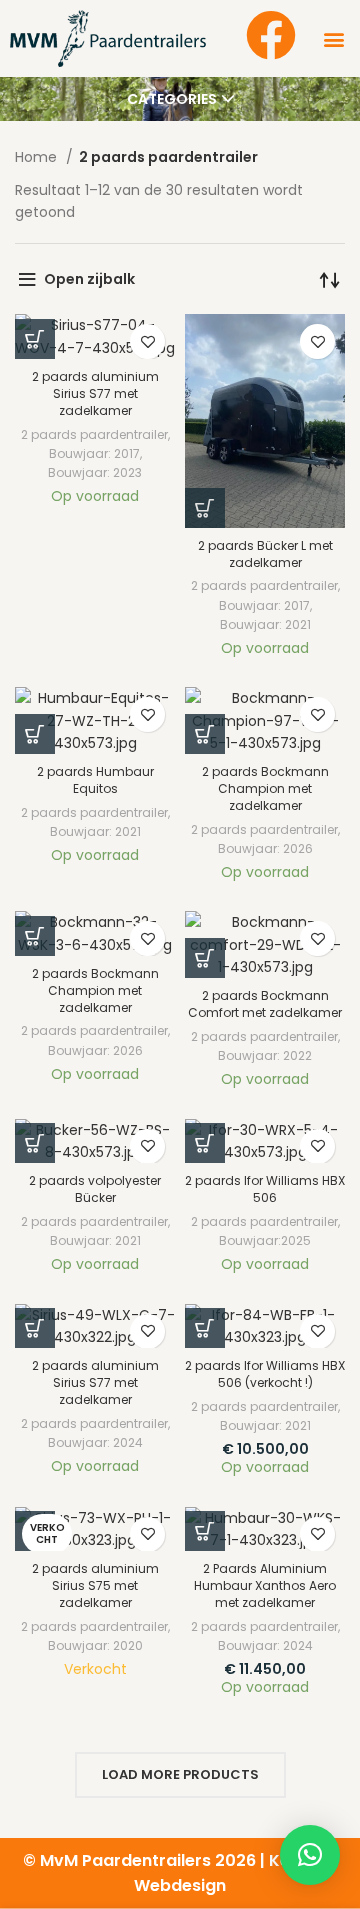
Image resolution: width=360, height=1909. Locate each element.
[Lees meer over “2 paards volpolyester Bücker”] (35, 1143)
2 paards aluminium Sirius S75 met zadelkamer (95, 1585)
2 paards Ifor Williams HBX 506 (265, 1189)
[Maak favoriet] (147, 341)
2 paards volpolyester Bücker (95, 1189)
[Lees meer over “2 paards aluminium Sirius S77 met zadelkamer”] (35, 339)
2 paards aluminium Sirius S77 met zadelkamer (95, 393)
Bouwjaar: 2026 (265, 848)
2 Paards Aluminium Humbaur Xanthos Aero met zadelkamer (265, 1585)
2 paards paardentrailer (94, 434)
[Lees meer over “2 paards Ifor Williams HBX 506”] (205, 1143)
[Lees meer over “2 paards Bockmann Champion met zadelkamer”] (205, 734)
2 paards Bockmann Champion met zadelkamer (265, 788)
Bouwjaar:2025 (265, 1240)
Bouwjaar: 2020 (95, 1645)
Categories (172, 99)
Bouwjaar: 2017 (94, 453)
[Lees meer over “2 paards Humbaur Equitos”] (35, 734)
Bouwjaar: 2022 (265, 1055)
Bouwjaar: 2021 (265, 624)
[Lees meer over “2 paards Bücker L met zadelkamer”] (205, 508)
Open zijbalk (89, 279)
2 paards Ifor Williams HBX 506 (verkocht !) (265, 1374)
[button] (333, 38)
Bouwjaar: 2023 (95, 472)
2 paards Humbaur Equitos (95, 780)
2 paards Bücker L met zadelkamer (265, 554)
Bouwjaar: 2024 (95, 1442)
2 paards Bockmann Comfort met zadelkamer (265, 1004)
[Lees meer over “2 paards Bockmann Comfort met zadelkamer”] (205, 958)
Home (38, 157)
